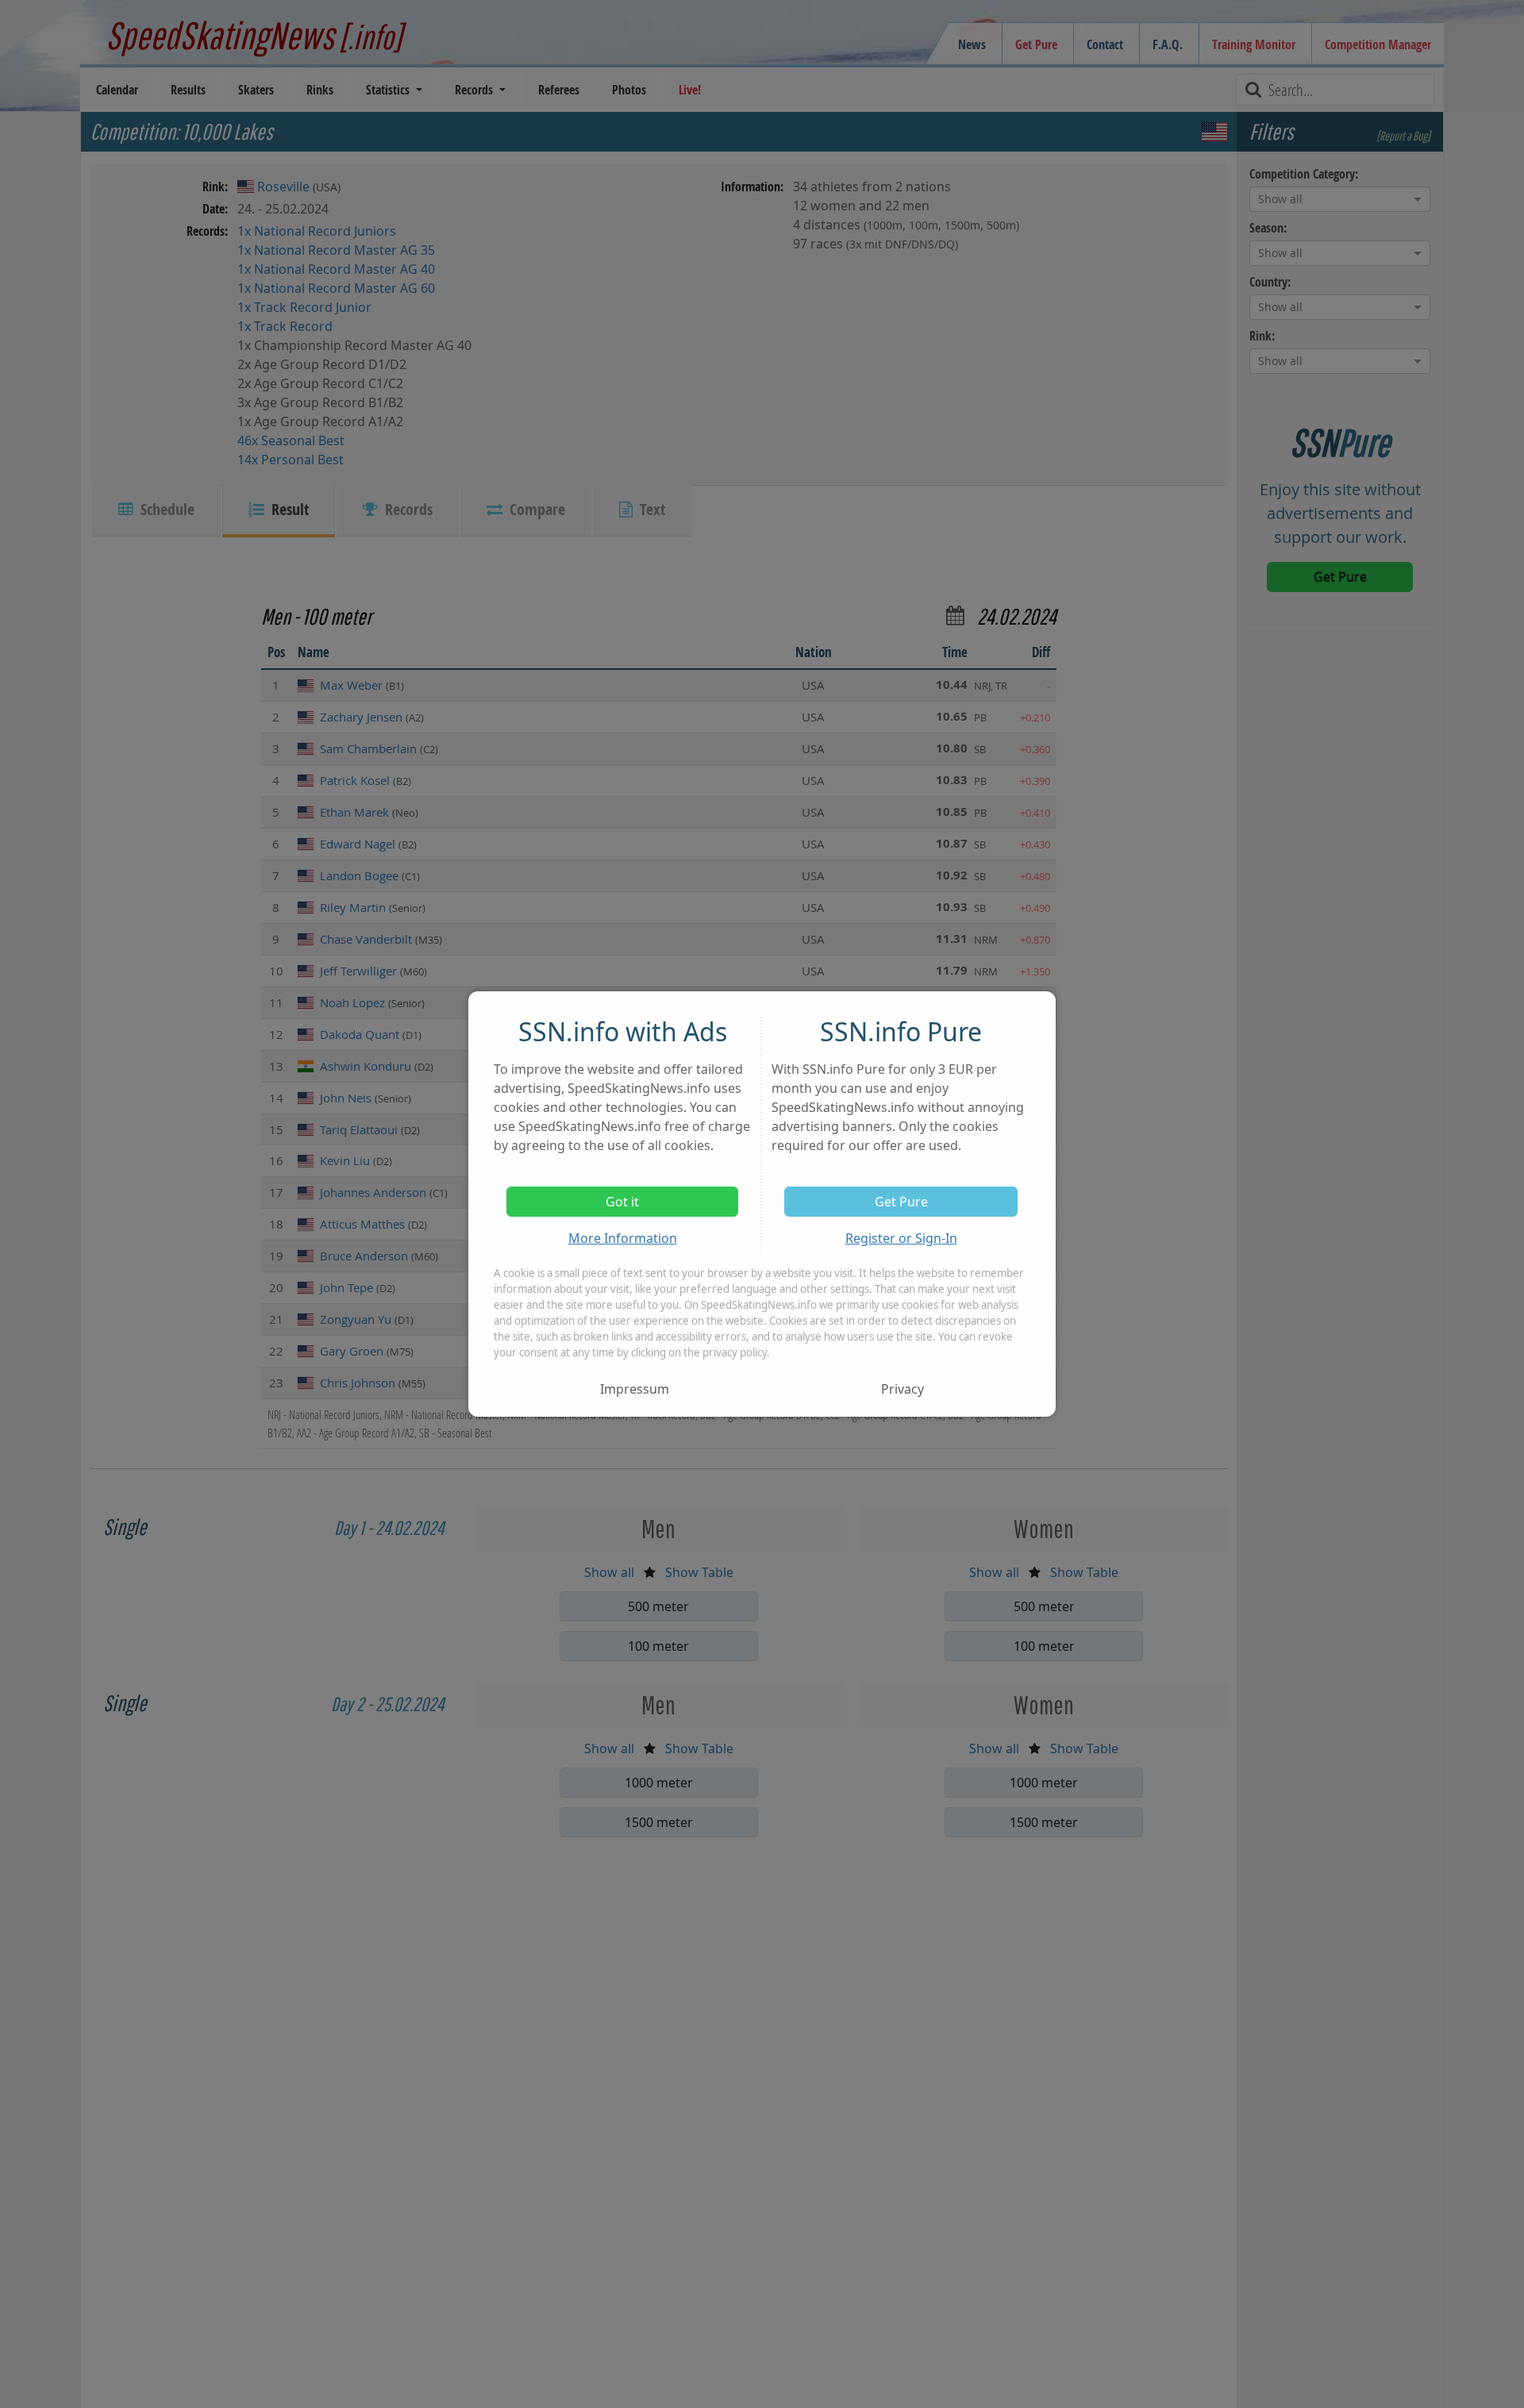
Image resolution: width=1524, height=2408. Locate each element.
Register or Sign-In (901, 1238)
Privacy (902, 1389)
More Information (623, 1238)
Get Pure (901, 1202)
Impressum (635, 1389)
